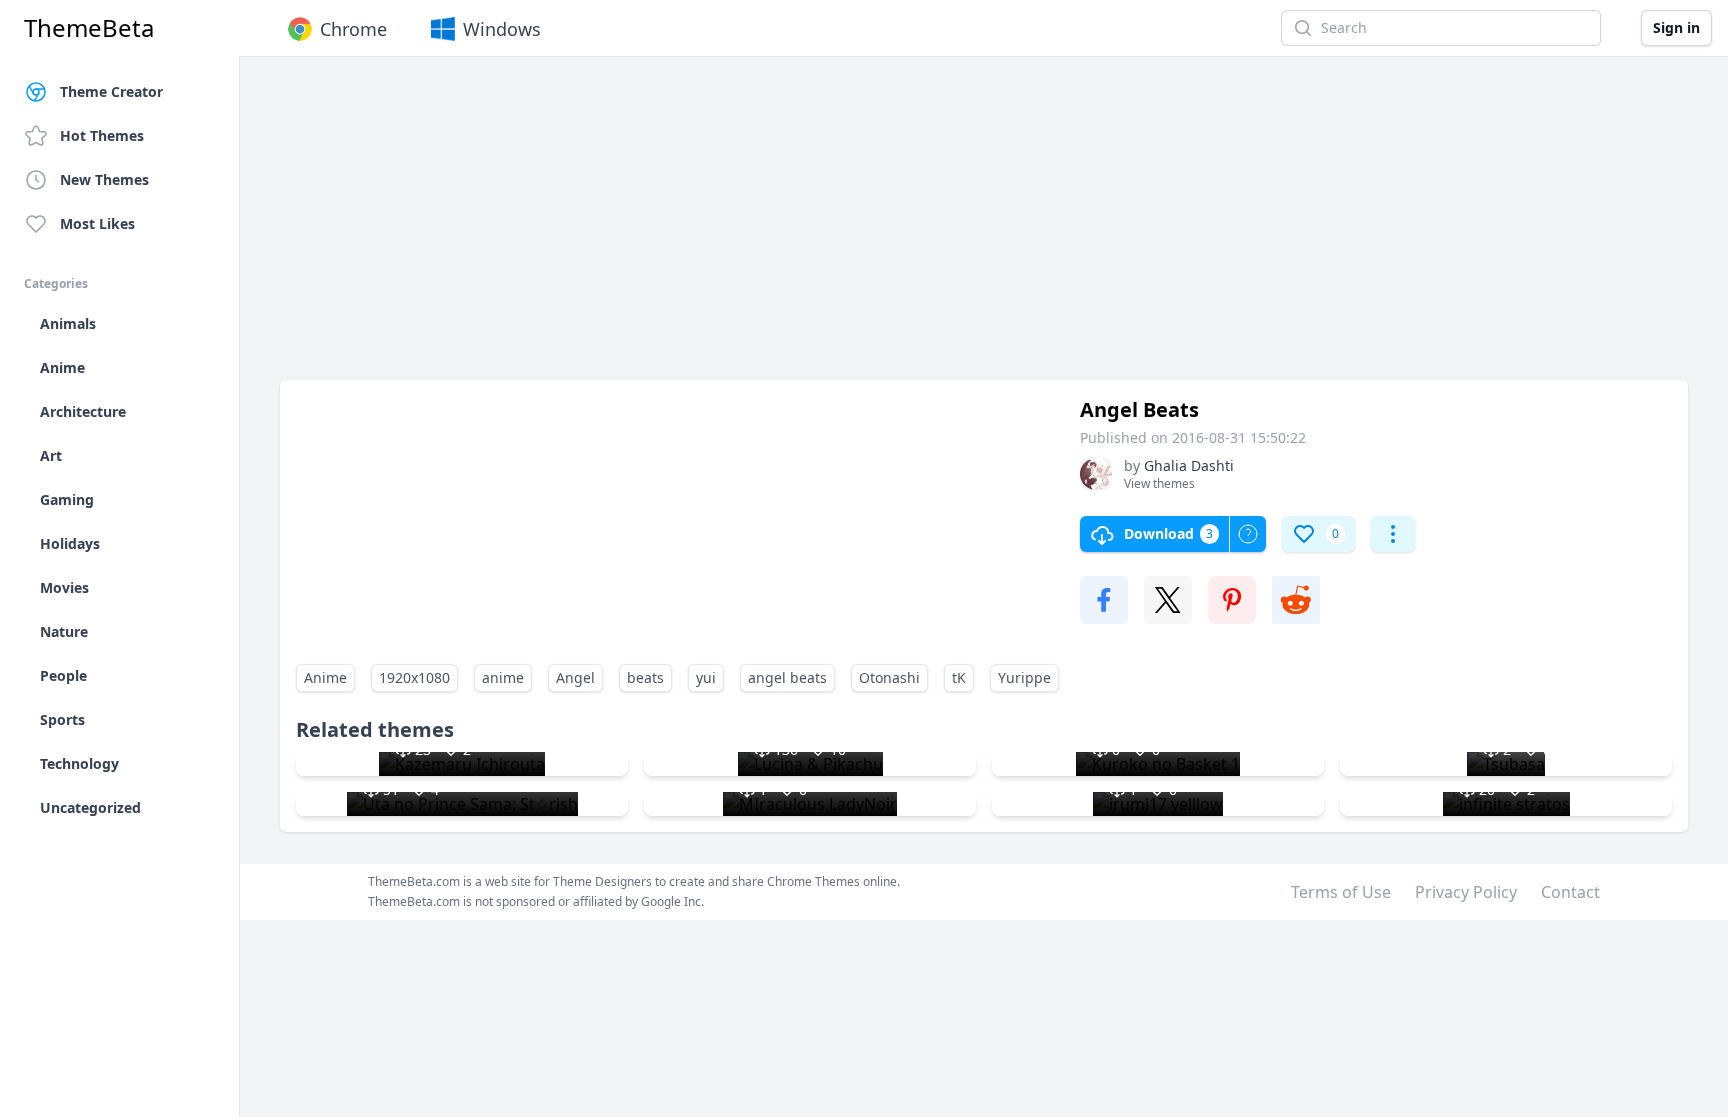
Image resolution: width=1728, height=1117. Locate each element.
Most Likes (97, 223)
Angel (575, 677)
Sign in (1676, 27)
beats (645, 677)
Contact (1570, 892)
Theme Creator (111, 91)
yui (706, 677)
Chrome (353, 29)
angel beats (787, 677)
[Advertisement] (880, 228)
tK (959, 677)
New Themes (104, 179)
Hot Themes (102, 135)
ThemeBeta (89, 28)
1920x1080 (414, 677)
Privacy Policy (1466, 892)
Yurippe (1024, 677)
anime (503, 677)
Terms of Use (1341, 892)
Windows (502, 29)
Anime (325, 677)
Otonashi (889, 677)
